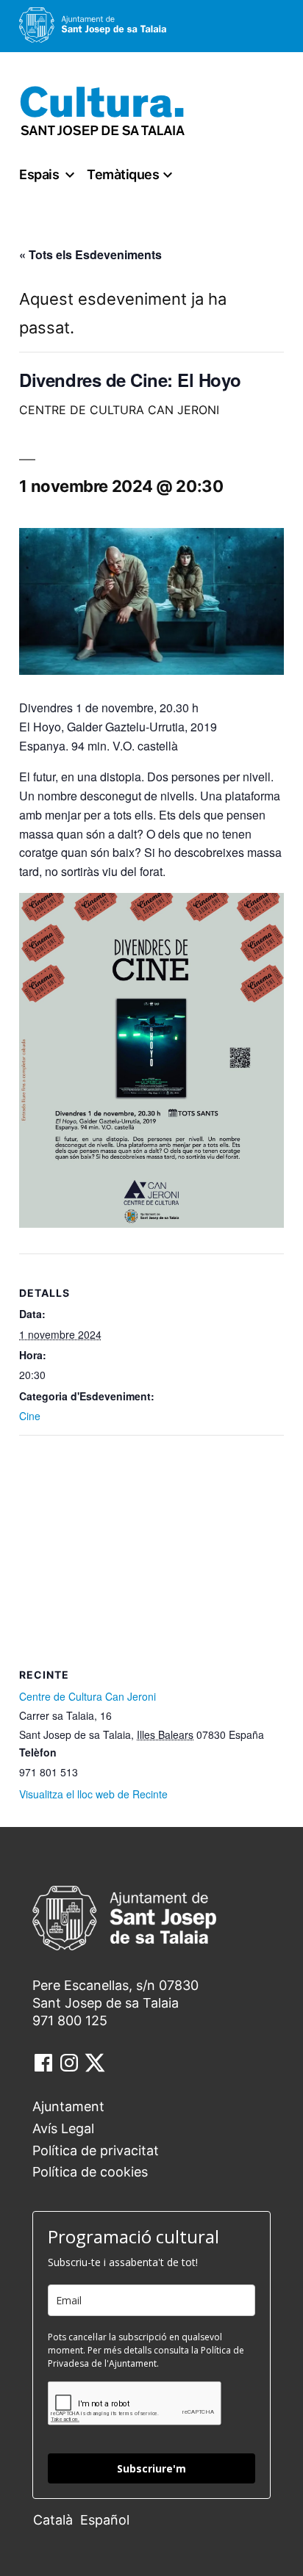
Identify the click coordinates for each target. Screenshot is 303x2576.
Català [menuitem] (53, 2520)
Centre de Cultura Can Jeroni (88, 1696)
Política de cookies (90, 2172)
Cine (30, 1416)
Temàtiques (123, 174)
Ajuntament (68, 2106)
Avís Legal (63, 2128)
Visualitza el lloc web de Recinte (93, 1794)
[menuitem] (57, 2519)
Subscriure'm (151, 2468)
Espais (39, 174)
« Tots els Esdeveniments (90, 254)
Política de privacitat (96, 2150)
